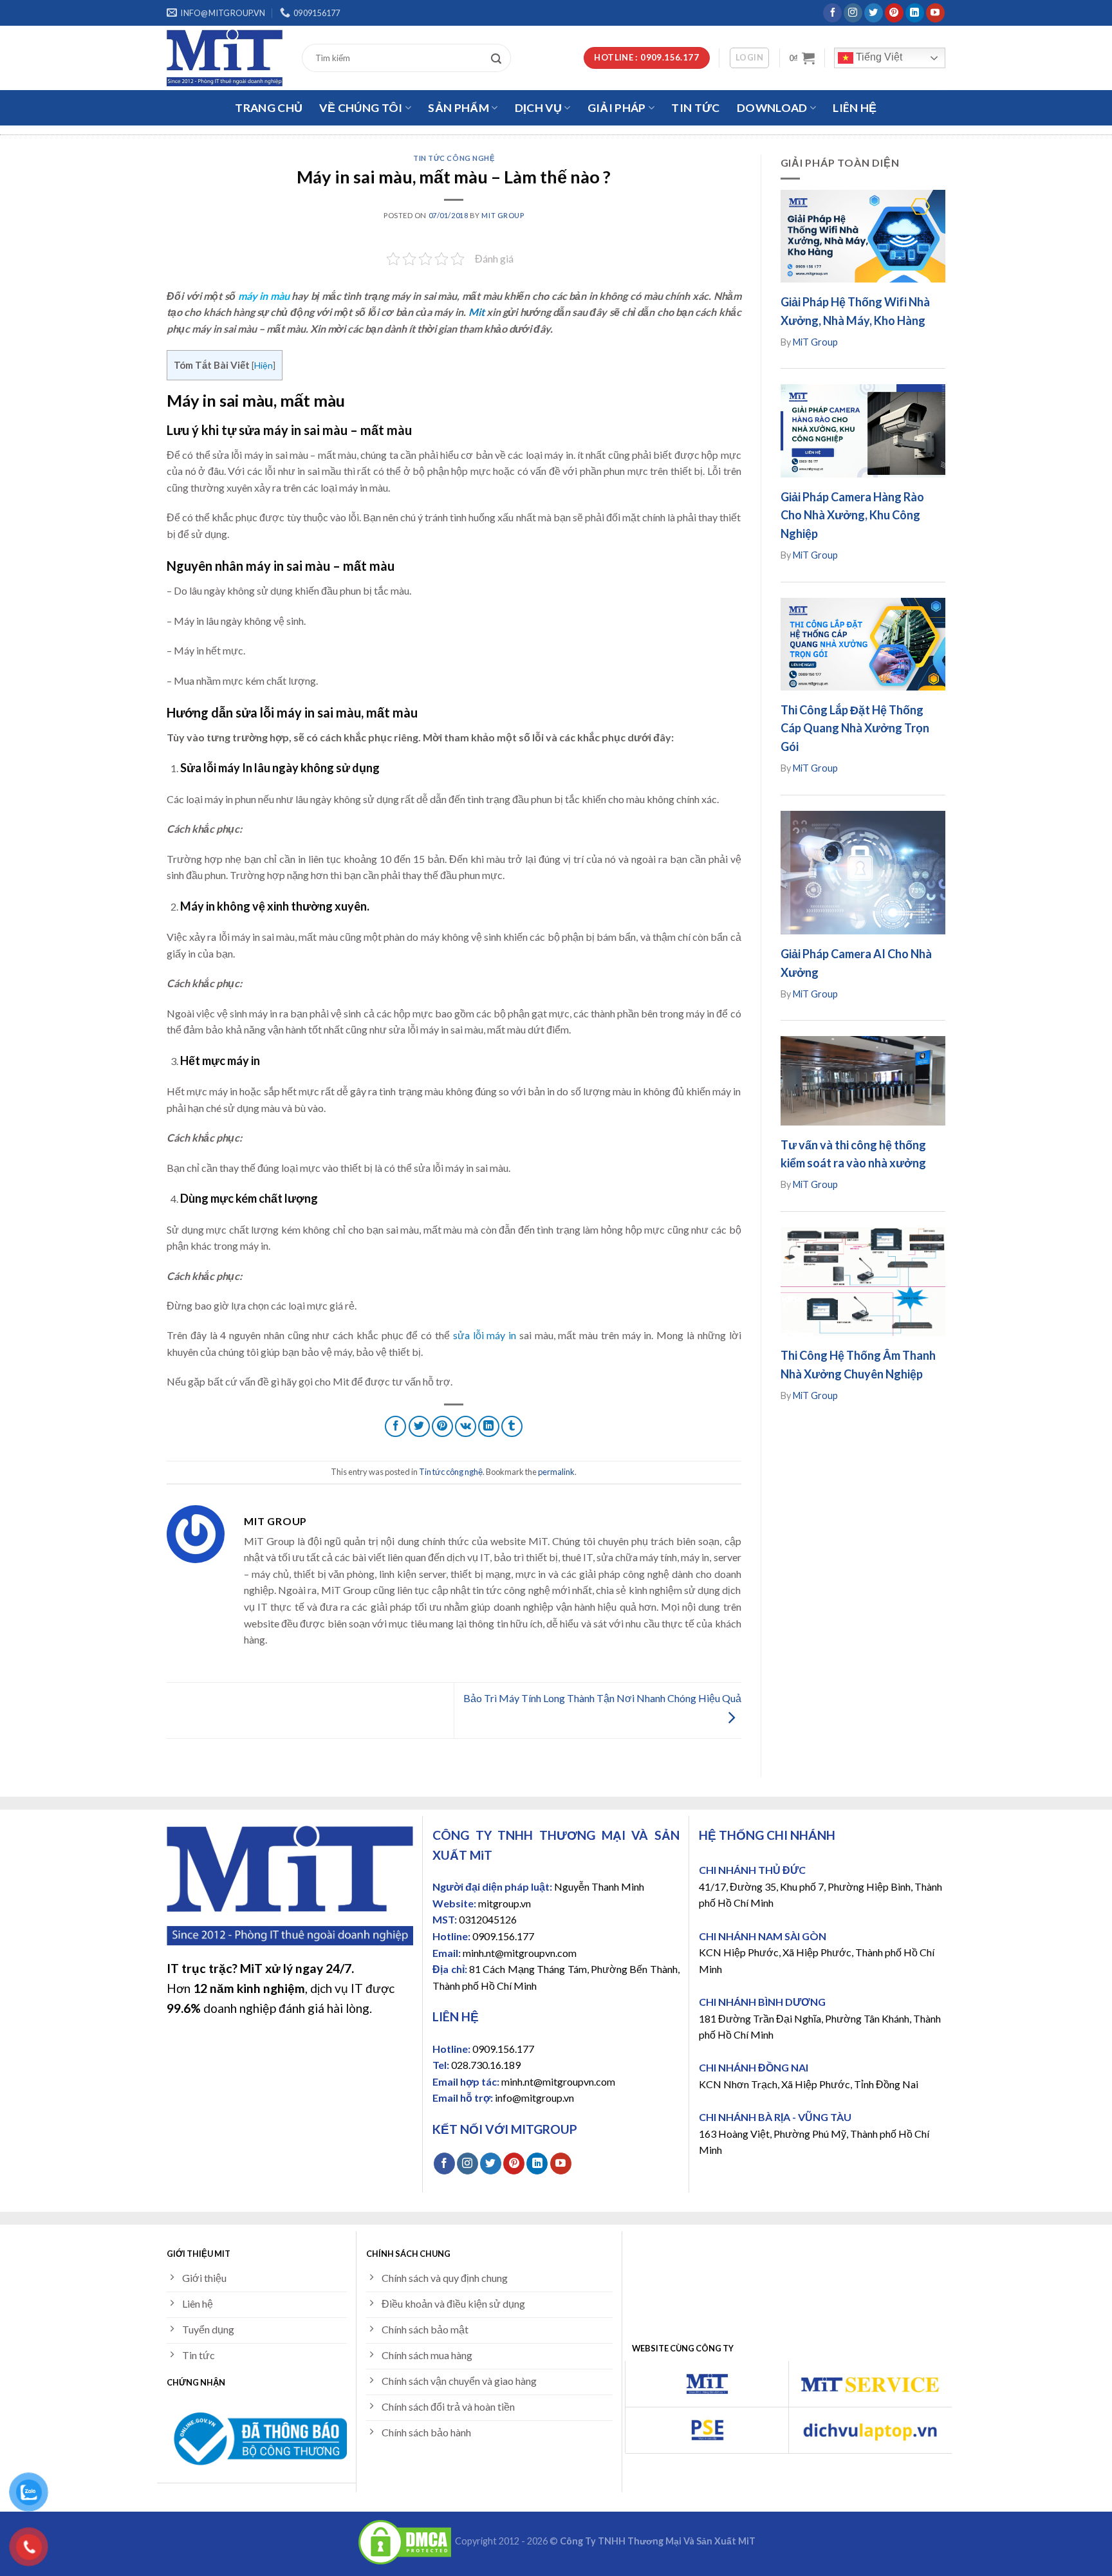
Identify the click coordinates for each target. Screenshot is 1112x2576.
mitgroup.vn (505, 1903)
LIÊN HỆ (855, 108)
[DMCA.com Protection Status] (405, 2542)
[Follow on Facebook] (832, 13)
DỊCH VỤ (538, 108)
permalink (556, 1472)
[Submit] (499, 58)
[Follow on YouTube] (935, 13)
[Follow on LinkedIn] (915, 13)
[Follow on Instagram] (853, 13)
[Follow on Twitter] (874, 13)
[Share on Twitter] (419, 1426)
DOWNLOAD (772, 108)
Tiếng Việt (878, 57)
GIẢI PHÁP (617, 108)
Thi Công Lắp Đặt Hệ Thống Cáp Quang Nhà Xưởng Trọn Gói (855, 728)
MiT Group (503, 215)
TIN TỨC (695, 108)
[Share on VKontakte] (466, 1426)
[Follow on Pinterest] (894, 13)
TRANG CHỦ (269, 108)
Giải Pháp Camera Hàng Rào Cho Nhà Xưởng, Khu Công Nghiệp (852, 515)
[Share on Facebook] (395, 1426)
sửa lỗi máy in (485, 1335)
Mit (477, 312)
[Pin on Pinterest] (442, 1426)
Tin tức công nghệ (454, 158)
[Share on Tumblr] (512, 1426)
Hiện (264, 365)
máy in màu (264, 296)
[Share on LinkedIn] (489, 1426)
